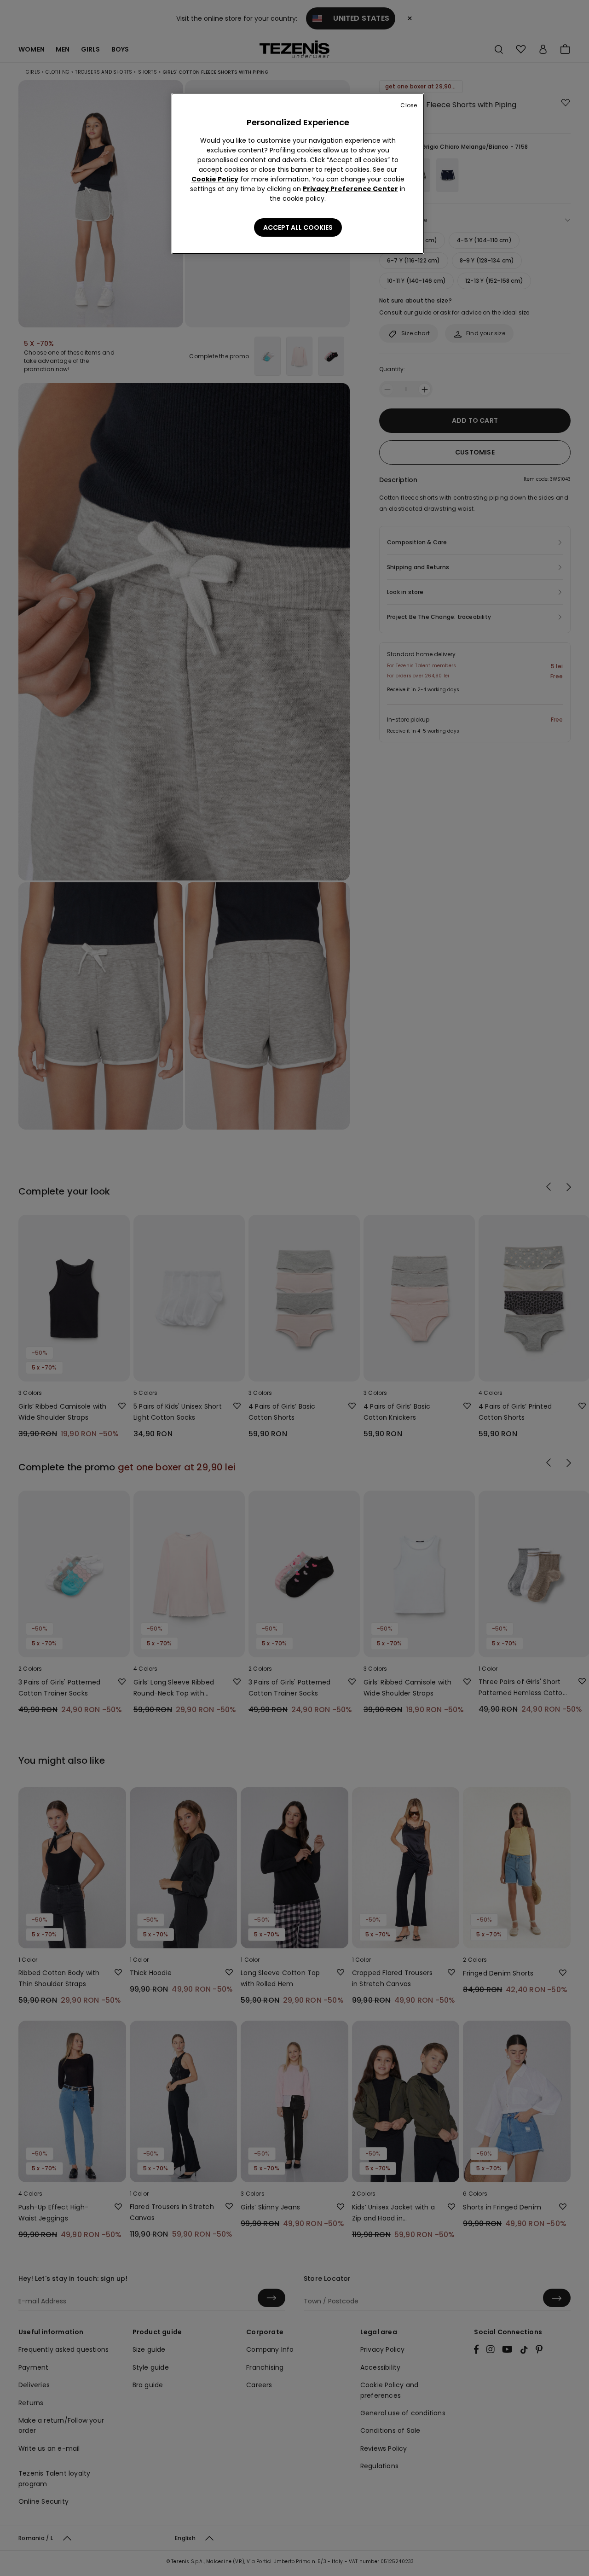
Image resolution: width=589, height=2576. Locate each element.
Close (409, 105)
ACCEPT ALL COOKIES (298, 227)
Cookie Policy (215, 179)
